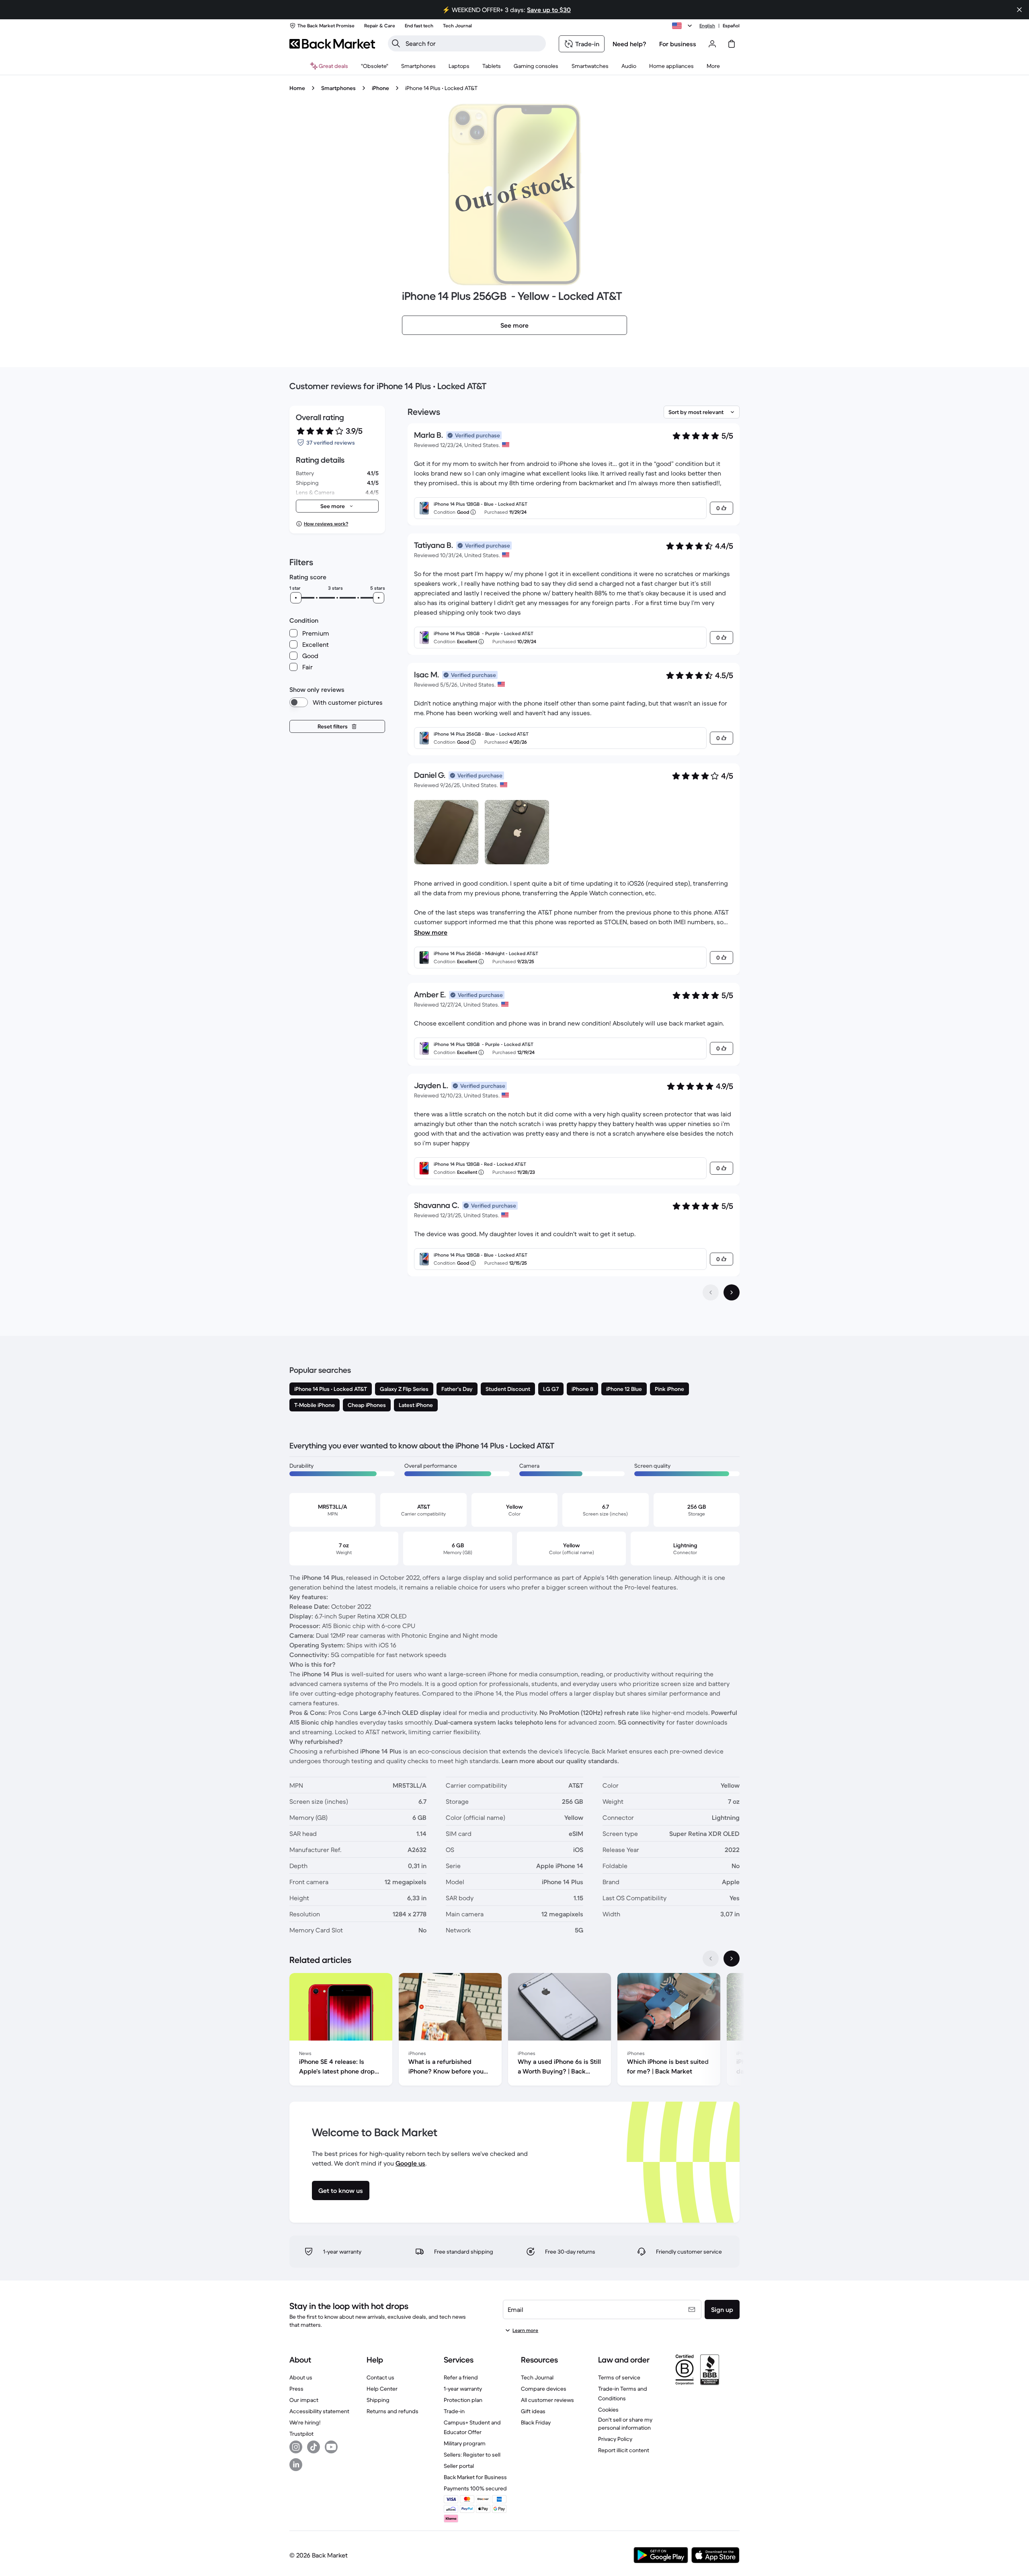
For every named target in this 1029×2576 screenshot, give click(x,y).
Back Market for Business (475, 2477)
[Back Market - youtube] (331, 2447)
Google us (410, 2163)
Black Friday (536, 2422)
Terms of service (619, 2377)
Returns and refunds (393, 2411)
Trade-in (454, 2411)
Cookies (608, 2410)
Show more (431, 932)
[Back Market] (332, 44)
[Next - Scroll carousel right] (732, 1959)
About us (301, 2377)
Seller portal (459, 2466)
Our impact (304, 2400)
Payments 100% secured (475, 2488)
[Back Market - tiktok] (314, 2447)
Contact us (380, 2377)
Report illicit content (624, 2450)
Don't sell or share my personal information (625, 2424)
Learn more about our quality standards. (560, 1761)
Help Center (382, 2389)
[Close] (1019, 10)
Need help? (629, 44)
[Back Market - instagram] (296, 2447)
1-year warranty (463, 2389)
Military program (465, 2443)
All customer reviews (547, 2400)
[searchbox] (473, 43)
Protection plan (463, 2400)
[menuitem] (418, 66)
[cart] (732, 44)
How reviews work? (326, 524)
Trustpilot (301, 2434)
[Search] (396, 43)
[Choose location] (683, 26)
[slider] (296, 598)
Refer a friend (461, 2377)
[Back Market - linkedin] (296, 2465)
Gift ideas (533, 2411)
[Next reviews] (732, 1292)
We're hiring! (305, 2422)
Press (296, 2389)
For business (678, 44)
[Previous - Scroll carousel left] (711, 1959)
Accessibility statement (319, 2411)
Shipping (378, 2400)
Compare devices (544, 2389)
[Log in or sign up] (712, 44)
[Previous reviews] (711, 1292)
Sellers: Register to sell (472, 2455)
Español (731, 26)
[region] (514, 2031)
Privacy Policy (615, 2439)
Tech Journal (537, 2377)
